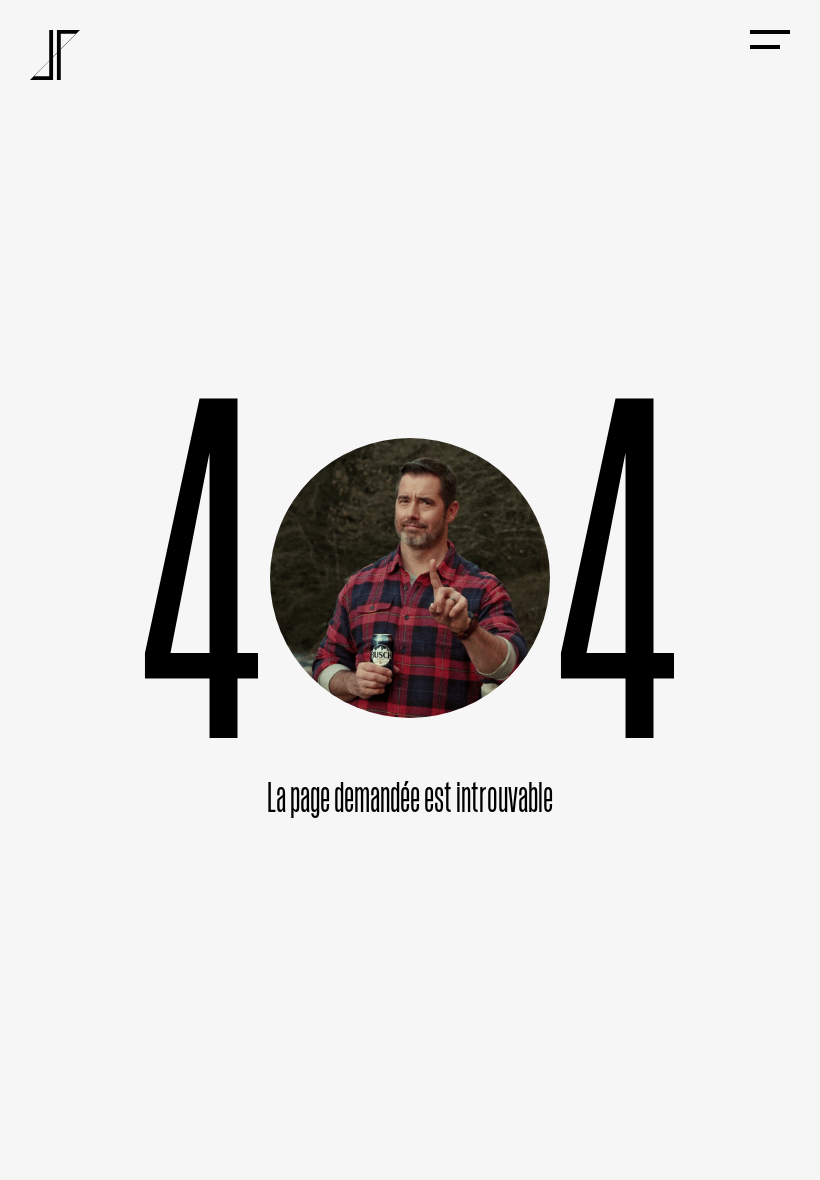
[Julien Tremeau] (55, 55)
